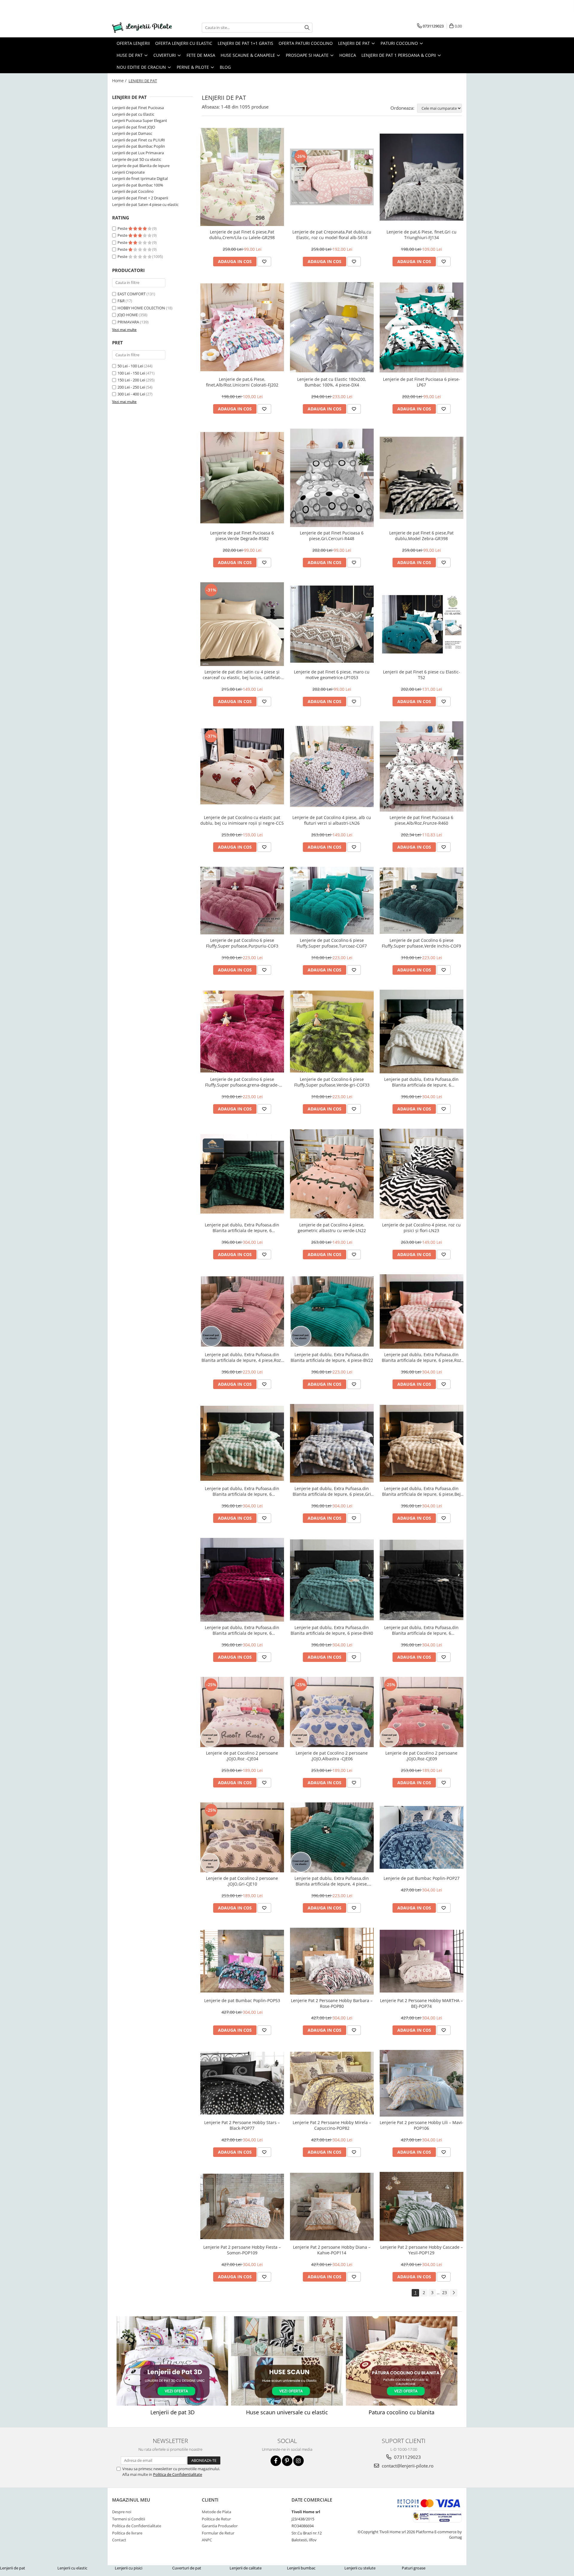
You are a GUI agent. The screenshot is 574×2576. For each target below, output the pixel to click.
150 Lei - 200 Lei (131, 380)
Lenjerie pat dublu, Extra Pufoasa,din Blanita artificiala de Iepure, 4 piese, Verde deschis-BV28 (332, 1881)
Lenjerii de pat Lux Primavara (138, 153)
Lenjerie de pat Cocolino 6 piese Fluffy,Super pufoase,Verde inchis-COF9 (421, 943)
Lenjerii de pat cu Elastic (133, 114)
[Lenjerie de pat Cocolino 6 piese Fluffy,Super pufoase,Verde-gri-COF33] (332, 1032)
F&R (121, 301)
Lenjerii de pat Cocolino (133, 191)
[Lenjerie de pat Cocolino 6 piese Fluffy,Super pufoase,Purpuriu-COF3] (242, 901)
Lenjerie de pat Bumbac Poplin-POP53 (242, 2000)
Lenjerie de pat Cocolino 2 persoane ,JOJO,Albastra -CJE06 (332, 1756)
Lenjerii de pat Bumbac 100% (138, 185)
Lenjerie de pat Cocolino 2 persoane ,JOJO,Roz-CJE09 (421, 1756)
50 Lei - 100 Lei (130, 366)
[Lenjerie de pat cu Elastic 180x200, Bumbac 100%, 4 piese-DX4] (332, 327)
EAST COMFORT (132, 294)
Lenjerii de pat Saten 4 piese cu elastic (145, 204)
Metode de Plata (216, 2512)
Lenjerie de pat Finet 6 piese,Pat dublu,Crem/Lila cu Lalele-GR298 (242, 235)
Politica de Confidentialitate (178, 2474)
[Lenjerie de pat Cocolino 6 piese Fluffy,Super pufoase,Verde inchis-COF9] (422, 901)
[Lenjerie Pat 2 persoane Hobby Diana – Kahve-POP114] (332, 2207)
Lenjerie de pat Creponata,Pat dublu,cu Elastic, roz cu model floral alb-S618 (332, 235)
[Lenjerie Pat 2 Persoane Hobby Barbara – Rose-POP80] (332, 1961)
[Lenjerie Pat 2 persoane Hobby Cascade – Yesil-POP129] (422, 2207)
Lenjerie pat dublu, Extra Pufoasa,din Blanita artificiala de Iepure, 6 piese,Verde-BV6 (242, 1228)
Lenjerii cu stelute (360, 2568)
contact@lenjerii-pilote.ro (407, 2466)
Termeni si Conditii (129, 2519)
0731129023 (407, 2457)
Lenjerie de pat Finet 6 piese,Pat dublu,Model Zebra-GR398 (421, 536)
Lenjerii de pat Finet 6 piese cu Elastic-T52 (422, 675)
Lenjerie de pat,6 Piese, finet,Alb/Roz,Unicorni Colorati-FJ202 (242, 382)
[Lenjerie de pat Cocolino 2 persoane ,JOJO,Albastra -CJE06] (332, 1712)
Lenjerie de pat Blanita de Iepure (141, 166)
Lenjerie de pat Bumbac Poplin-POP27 (422, 1878)
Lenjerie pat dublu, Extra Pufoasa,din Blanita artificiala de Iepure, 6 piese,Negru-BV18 (421, 1630)
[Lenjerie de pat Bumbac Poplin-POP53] (242, 1961)
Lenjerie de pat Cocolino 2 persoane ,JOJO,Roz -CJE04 (242, 1756)
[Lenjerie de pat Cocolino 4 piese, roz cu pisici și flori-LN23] (422, 1174)
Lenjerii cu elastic (72, 2568)
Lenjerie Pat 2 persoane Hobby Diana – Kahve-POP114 (332, 2250)
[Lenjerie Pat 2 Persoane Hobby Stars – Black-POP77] (242, 2083)
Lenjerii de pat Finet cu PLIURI (139, 140)
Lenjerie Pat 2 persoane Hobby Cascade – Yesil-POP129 (422, 2250)
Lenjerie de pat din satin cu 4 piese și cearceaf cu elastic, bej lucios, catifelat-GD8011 (242, 675)
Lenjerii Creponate (128, 172)
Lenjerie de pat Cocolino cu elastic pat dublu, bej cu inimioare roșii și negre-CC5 (242, 820)
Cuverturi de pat (187, 2568)
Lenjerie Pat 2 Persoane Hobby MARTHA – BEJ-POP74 (421, 2003)
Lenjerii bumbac (301, 2568)
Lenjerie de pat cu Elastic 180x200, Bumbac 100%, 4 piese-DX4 (332, 382)
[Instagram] (299, 2461)
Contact (119, 2540)
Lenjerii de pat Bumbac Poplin (139, 146)
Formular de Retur (218, 2533)
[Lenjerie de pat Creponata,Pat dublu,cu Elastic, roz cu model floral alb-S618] (332, 177)
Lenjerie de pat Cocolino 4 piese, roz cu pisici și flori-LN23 (421, 1228)
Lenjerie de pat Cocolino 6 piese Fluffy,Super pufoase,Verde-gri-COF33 (332, 1082)
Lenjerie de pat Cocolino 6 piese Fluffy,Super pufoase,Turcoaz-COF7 (332, 943)
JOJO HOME (128, 315)
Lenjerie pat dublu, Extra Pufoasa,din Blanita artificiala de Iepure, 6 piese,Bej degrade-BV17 (421, 1491)
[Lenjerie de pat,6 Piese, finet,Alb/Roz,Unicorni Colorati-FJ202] (242, 327)
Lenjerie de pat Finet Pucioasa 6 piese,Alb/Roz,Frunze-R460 (421, 820)
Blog (225, 67)
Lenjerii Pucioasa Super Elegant (140, 120)
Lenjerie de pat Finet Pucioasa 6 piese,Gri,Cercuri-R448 (332, 536)
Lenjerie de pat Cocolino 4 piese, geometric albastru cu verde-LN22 (332, 1228)
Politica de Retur (216, 2519)
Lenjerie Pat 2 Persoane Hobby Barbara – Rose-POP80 (332, 2003)
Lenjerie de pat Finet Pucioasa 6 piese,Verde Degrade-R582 (242, 536)
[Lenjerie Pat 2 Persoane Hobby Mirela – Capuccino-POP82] (332, 2083)
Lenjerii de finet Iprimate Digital (140, 178)
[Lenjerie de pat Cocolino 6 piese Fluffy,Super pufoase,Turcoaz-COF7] (332, 901)
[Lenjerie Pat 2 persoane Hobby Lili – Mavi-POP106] (422, 2083)
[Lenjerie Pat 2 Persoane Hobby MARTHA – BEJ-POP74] (422, 1961)
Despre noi (122, 2512)
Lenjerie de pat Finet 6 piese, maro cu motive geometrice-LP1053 (332, 675)
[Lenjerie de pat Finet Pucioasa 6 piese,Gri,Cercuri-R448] (332, 478)
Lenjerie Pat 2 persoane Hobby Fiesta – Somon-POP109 (242, 2250)
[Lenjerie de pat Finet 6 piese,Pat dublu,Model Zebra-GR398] (422, 478)
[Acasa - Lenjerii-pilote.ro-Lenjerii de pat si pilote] (142, 28)
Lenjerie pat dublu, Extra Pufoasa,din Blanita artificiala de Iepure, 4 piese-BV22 (332, 1357)
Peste (123, 228)
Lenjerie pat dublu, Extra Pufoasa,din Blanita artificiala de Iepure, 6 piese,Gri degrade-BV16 (332, 1491)
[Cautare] (307, 28)
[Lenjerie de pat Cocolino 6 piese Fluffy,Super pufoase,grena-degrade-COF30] (242, 1032)
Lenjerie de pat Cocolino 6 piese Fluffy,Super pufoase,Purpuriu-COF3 (242, 943)
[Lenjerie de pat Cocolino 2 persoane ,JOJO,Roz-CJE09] (422, 1712)
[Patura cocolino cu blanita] (402, 2361)
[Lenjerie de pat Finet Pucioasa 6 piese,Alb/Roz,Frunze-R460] (422, 766)
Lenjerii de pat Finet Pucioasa (138, 108)
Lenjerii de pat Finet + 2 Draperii (140, 198)
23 (445, 2292)
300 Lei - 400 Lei (131, 394)
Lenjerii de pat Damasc (132, 133)
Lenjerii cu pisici (129, 2568)
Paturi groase (414, 2568)
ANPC (207, 2540)
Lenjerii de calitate (246, 2568)
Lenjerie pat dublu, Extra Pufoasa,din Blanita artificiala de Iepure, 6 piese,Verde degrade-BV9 (242, 1491)
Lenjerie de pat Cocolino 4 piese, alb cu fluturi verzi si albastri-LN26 (332, 820)
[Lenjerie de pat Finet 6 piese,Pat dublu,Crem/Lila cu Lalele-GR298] (242, 177)
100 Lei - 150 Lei (131, 373)
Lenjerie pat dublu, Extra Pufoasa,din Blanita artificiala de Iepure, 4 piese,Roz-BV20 (242, 1357)
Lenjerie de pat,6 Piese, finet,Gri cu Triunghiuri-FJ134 (422, 235)
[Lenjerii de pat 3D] (172, 2361)
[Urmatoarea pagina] (454, 2293)
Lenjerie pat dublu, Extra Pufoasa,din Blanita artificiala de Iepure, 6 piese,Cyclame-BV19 (242, 1630)
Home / (120, 81)
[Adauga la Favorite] (264, 262)
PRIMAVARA (128, 322)
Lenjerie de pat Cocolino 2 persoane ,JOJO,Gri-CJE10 (242, 1881)
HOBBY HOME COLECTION (141, 308)
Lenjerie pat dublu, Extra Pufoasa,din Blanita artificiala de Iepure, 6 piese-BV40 (332, 1630)
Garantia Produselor (220, 2526)
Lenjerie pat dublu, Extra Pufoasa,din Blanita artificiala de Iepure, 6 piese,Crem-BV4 (421, 1082)
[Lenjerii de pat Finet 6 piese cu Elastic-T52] (422, 624)
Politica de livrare (127, 2533)
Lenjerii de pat (13, 2568)
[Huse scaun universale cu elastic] (287, 2361)
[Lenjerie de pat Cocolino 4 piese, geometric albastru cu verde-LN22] (332, 1174)
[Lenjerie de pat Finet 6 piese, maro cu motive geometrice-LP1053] (332, 624)
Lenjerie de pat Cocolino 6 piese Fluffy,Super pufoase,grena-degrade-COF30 (242, 1082)
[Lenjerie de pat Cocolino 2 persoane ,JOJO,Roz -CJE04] (242, 1712)
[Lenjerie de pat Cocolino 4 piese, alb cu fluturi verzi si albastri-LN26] (332, 767)
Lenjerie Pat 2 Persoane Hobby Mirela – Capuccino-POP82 (332, 2125)
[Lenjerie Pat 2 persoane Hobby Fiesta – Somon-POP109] (242, 2206)
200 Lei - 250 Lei (131, 387)
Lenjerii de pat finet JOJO (134, 127)
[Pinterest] (287, 2461)
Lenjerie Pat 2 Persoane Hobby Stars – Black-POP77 (242, 2125)
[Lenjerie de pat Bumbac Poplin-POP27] (422, 1837)
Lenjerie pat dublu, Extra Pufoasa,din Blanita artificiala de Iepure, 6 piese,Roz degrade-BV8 (422, 1357)
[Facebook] (276, 2461)
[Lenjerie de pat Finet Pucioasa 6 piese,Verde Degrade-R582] (242, 478)
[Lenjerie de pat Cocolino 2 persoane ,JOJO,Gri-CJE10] (242, 1837)
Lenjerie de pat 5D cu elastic (137, 159)
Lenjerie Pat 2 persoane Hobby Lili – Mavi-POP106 (422, 2125)
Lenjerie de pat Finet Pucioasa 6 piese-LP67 (422, 382)
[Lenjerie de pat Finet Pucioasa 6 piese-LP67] (422, 327)
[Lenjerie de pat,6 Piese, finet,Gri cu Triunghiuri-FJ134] (422, 177)
